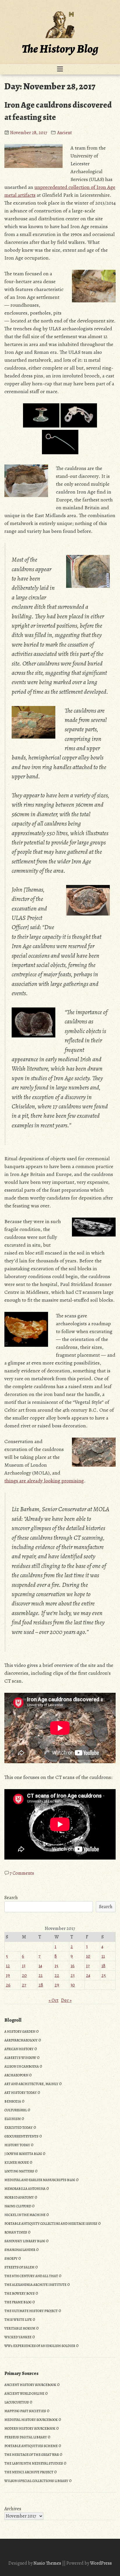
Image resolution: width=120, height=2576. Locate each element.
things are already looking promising (44, 1481)
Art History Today (21, 2093)
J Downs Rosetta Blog (23, 2154)
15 (56, 1966)
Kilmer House (17, 2162)
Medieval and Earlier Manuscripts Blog (40, 2180)
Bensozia (13, 2101)
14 (40, 1966)
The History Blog (60, 49)
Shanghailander (20, 2250)
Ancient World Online (24, 2394)
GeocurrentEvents (21, 2136)
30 (73, 1985)
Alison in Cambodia (22, 2066)
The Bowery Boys (20, 2293)
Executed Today (18, 2128)
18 (103, 1966)
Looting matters (19, 2171)
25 (104, 1975)
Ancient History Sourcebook (30, 2385)
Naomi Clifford (18, 2206)
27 (24, 1985)
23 (73, 1975)
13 (24, 1966)
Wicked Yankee (18, 2337)
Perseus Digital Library (26, 2437)
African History (19, 2049)
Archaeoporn (16, 2075)
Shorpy (11, 2259)
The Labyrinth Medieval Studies (34, 2463)
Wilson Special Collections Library (36, 2481)
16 (73, 1966)
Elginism (13, 2119)
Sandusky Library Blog (25, 2241)
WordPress (101, 2563)
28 (41, 1985)
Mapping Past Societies (25, 2411)
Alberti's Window (20, 2058)
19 (8, 1975)
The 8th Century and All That (31, 2276)
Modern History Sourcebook (30, 2428)
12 (8, 1966)
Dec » (66, 2000)
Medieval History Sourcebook (31, 2420)
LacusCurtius (17, 2402)
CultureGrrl (16, 2110)
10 (88, 1956)
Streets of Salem (19, 2267)
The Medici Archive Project (29, 2472)
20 (24, 1975)
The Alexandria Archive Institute (35, 2285)
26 (8, 1985)
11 (103, 1956)
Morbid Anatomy (19, 2197)
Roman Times (16, 2232)
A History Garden (20, 2032)
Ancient (65, 133)
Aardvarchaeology (21, 2040)
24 (88, 1975)
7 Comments (22, 1873)
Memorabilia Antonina (25, 2189)
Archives (13, 2509)
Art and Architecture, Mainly (31, 2084)
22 (57, 1975)
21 (40, 1975)
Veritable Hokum (20, 2328)
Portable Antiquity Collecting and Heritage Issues (51, 2224)
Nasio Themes (48, 2563)
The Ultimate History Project (31, 2311)
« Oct (54, 2000)
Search (11, 1898)
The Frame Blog (18, 2302)
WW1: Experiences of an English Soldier (40, 2346)
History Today (17, 2145)
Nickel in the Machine (25, 2215)
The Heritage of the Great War (32, 2455)
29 (57, 1985)
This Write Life (18, 2320)
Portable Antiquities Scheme (31, 2446)
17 (88, 1966)
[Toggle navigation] (60, 69)
